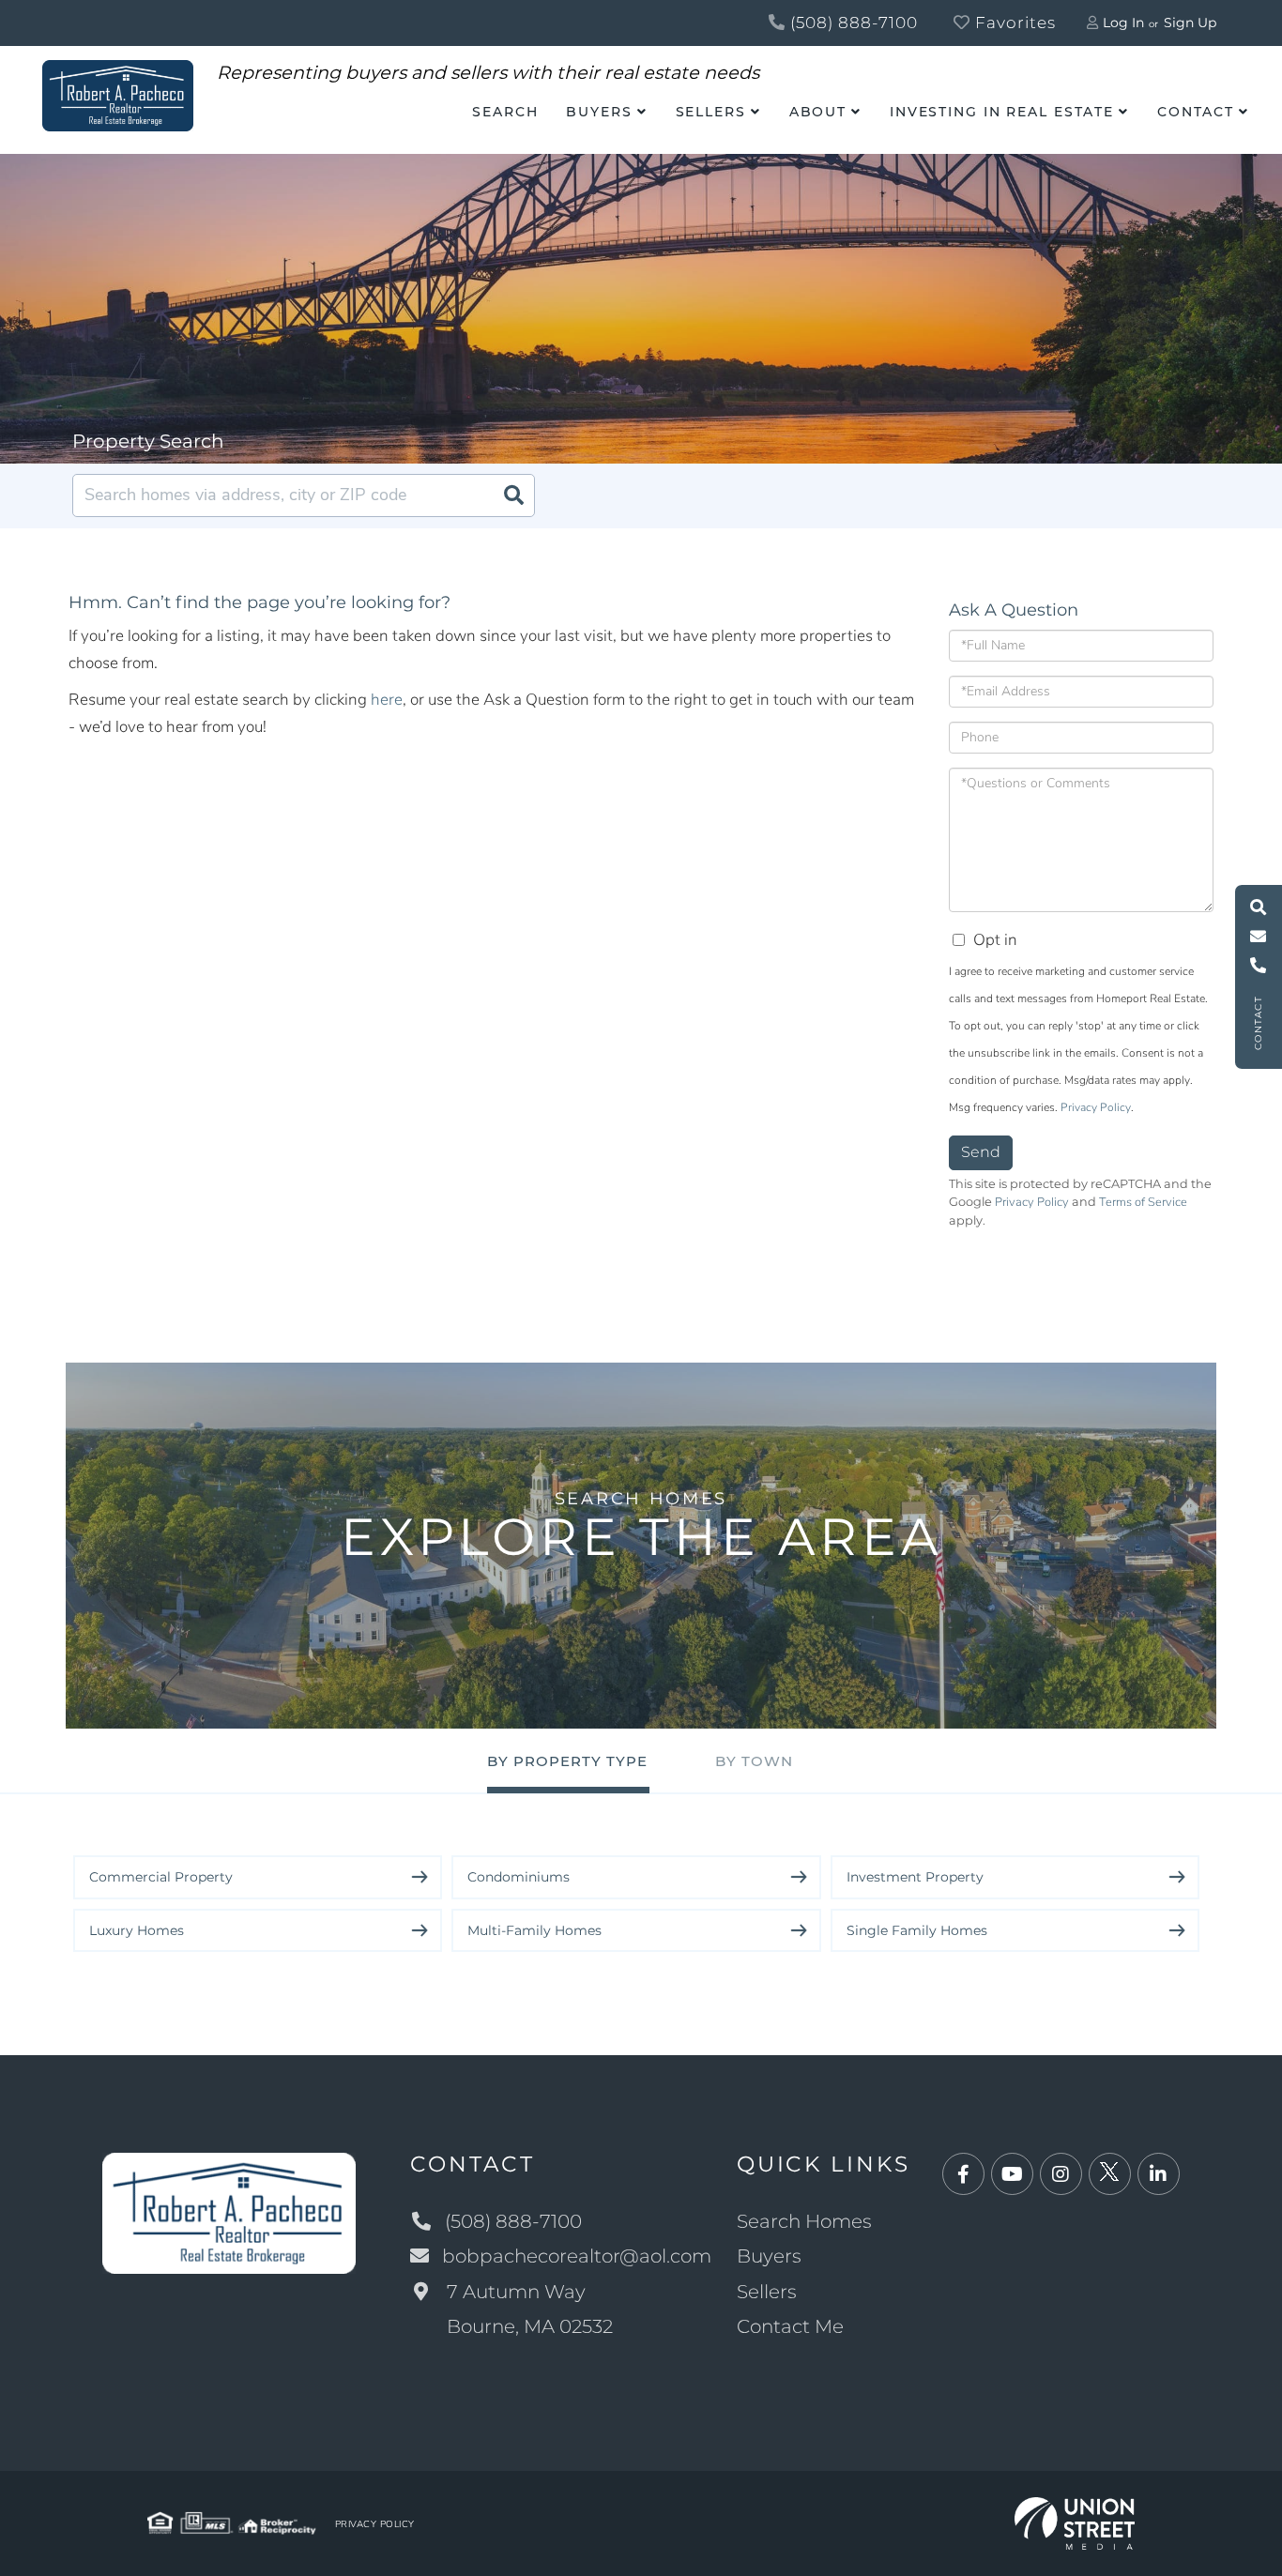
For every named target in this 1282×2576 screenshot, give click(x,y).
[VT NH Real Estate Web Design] (1075, 2522)
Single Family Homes (917, 1930)
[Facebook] (963, 2175)
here (387, 700)
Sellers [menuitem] (711, 112)
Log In (1123, 23)
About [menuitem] (818, 112)
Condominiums (519, 1877)
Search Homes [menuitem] (804, 2221)
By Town (754, 1761)
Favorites (1013, 23)
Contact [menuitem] (1196, 112)
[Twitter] (1110, 2175)
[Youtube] (1012, 2175)
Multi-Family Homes (534, 1930)
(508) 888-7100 (852, 23)
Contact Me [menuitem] (790, 2326)
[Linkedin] (1159, 2175)
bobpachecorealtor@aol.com (577, 2256)
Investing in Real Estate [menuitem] (1002, 112)
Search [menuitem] (505, 112)
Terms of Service (1143, 1202)
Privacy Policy (1096, 1107)
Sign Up (1190, 23)
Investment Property (915, 1877)
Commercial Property (161, 1877)
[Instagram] (1061, 2175)
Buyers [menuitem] (599, 112)
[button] (513, 495)
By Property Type (567, 1761)
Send (981, 1152)
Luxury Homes (137, 1930)
